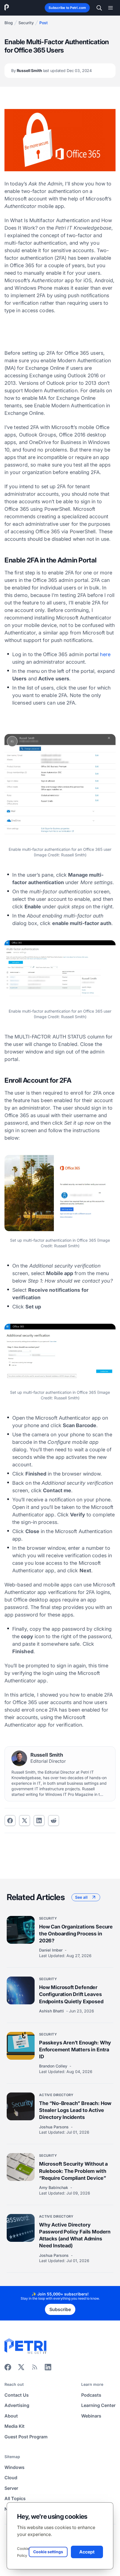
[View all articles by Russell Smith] (19, 1758)
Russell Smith (51, 70)
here (105, 654)
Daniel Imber (51, 1950)
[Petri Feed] (35, 2369)
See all (81, 1897)
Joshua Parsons (54, 2127)
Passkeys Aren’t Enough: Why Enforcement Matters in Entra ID (75, 2050)
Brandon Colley (54, 2066)
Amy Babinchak (54, 2187)
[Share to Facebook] (10, 1821)
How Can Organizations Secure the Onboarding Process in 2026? (76, 1934)
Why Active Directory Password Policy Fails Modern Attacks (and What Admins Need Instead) (75, 2235)
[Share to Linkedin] (39, 1821)
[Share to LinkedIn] (48, 2369)
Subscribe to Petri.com (67, 8)
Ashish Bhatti (52, 2011)
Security (26, 23)
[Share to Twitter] (25, 1821)
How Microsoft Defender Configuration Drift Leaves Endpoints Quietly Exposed (71, 1994)
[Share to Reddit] (54, 1821)
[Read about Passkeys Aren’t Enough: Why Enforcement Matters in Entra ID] (21, 2046)
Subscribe (60, 2309)
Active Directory (56, 2095)
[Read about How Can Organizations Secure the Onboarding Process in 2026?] (21, 1930)
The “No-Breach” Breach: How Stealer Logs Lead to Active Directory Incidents (75, 2110)
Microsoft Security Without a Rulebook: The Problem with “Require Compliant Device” (73, 2171)
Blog (9, 23)
